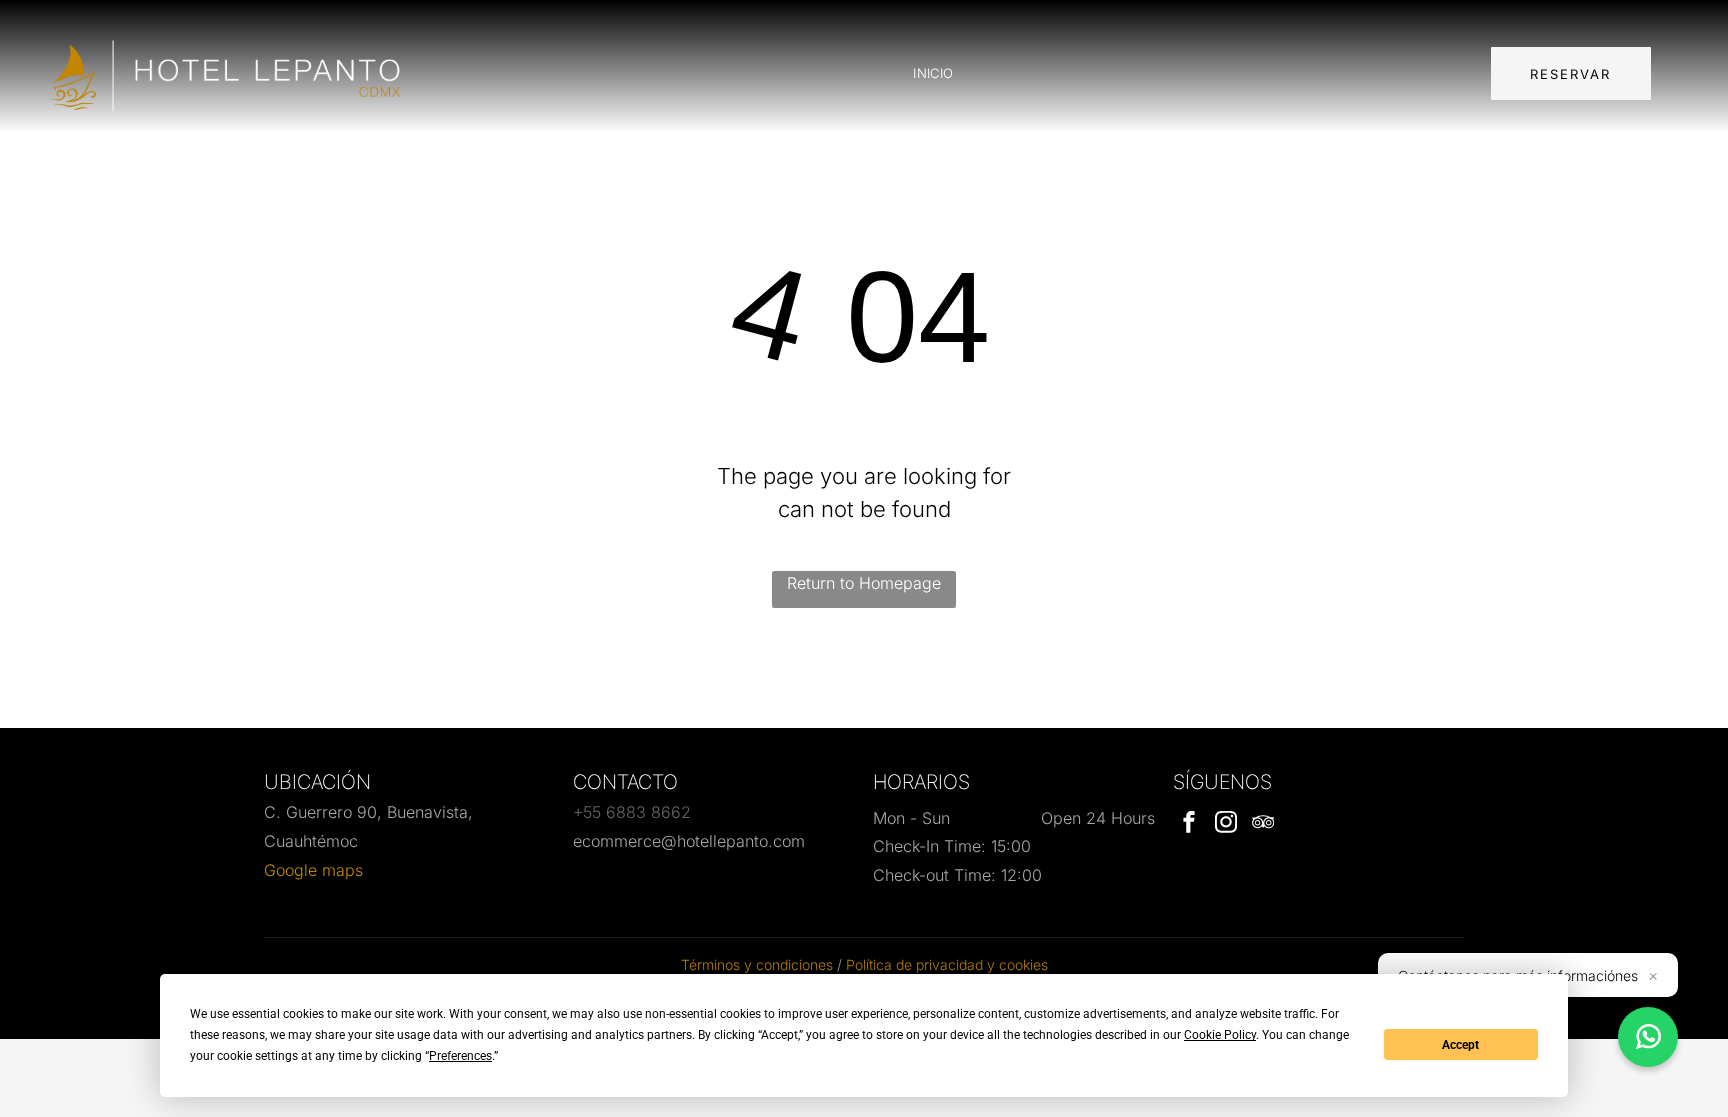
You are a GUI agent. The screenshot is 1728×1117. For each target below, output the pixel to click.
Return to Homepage (864, 583)
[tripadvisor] (1263, 824)
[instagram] (1226, 824)
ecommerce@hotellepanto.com (689, 841)
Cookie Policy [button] (1220, 1035)
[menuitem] (933, 73)
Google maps (313, 870)
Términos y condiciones (757, 964)
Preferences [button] (460, 1056)
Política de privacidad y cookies (947, 964)
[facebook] (1189, 824)
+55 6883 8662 (632, 812)
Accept (1460, 1045)
